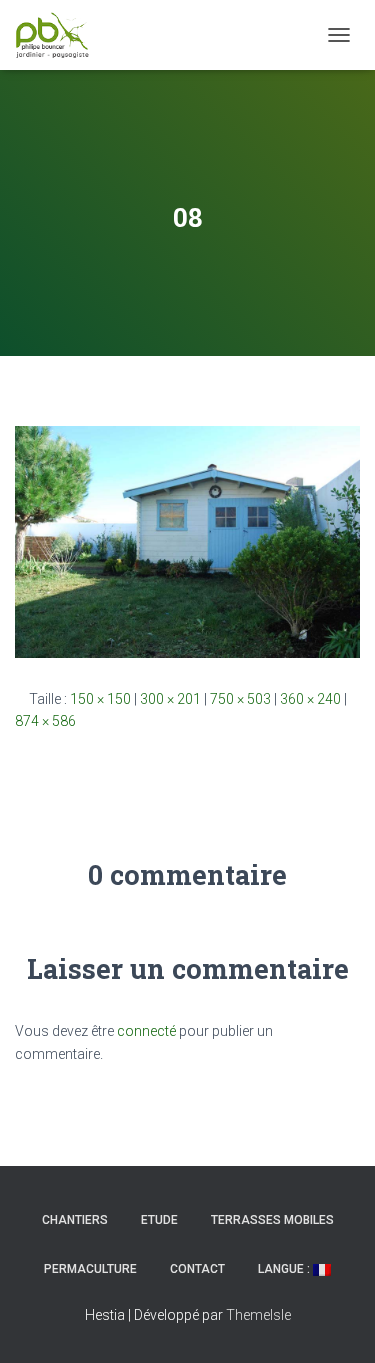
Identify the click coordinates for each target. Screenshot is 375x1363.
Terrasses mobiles (272, 1220)
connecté (146, 1031)
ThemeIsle (258, 1315)
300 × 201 (170, 699)
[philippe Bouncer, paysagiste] (60, 35)
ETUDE (159, 1220)
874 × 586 (45, 721)
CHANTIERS (75, 1220)
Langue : (285, 1269)
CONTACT (197, 1269)
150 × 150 (100, 699)
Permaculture (90, 1269)
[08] (187, 541)
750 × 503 (240, 699)
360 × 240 (310, 699)
